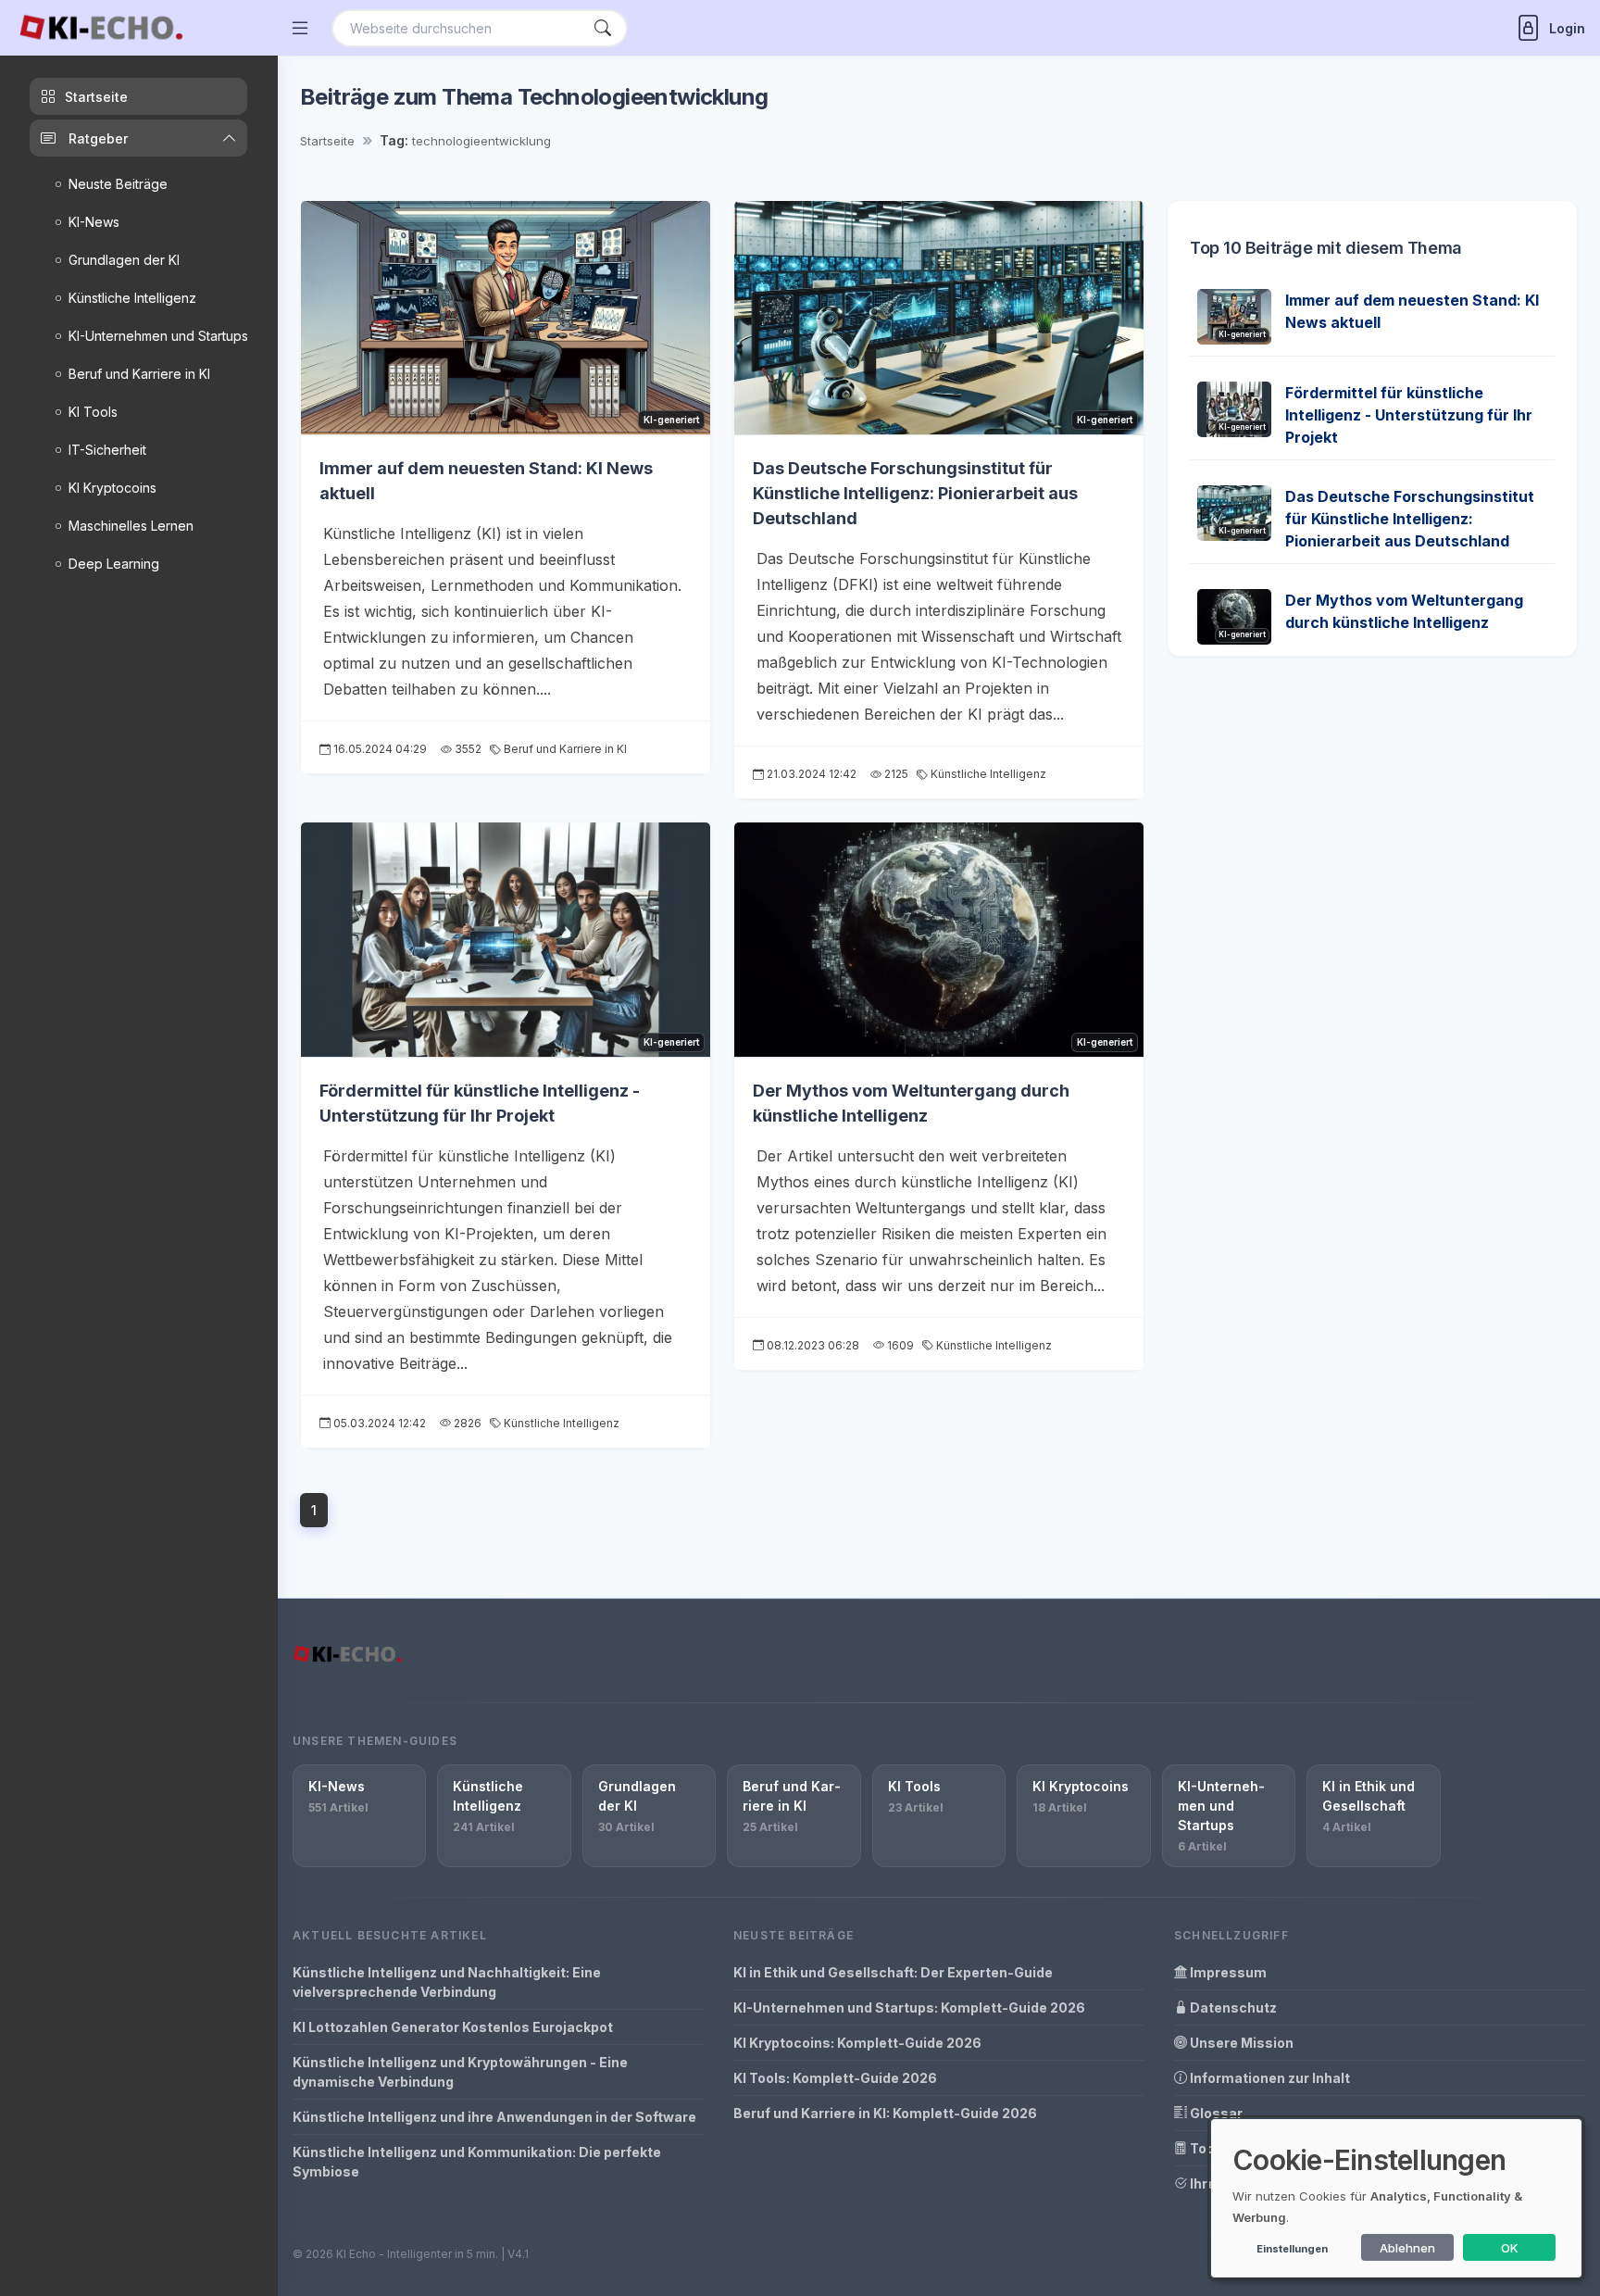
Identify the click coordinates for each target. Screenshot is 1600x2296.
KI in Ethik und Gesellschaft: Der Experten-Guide (893, 1972)
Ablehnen (1407, 2248)
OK (1510, 2248)
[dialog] (1396, 2198)
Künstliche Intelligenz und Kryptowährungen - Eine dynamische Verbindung (460, 2072)
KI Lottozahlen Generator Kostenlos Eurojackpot (453, 2027)
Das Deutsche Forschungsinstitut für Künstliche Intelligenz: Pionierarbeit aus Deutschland (915, 493)
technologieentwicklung (481, 141)
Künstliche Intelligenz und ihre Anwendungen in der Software (494, 2117)
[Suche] (603, 28)
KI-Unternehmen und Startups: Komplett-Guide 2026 (909, 2007)
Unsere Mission (1240, 2043)
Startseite (327, 141)
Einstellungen (1292, 2249)
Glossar (1215, 2113)
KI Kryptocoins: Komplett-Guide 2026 (857, 2043)
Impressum (1227, 1972)
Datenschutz (1232, 2007)
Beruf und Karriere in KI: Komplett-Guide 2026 (885, 2113)
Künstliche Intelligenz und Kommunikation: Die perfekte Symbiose (477, 2162)
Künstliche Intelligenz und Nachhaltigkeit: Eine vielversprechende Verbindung (447, 1982)
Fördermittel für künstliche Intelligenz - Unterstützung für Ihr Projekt (1409, 415)
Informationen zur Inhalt (1269, 2078)
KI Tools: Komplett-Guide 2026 (835, 2078)
